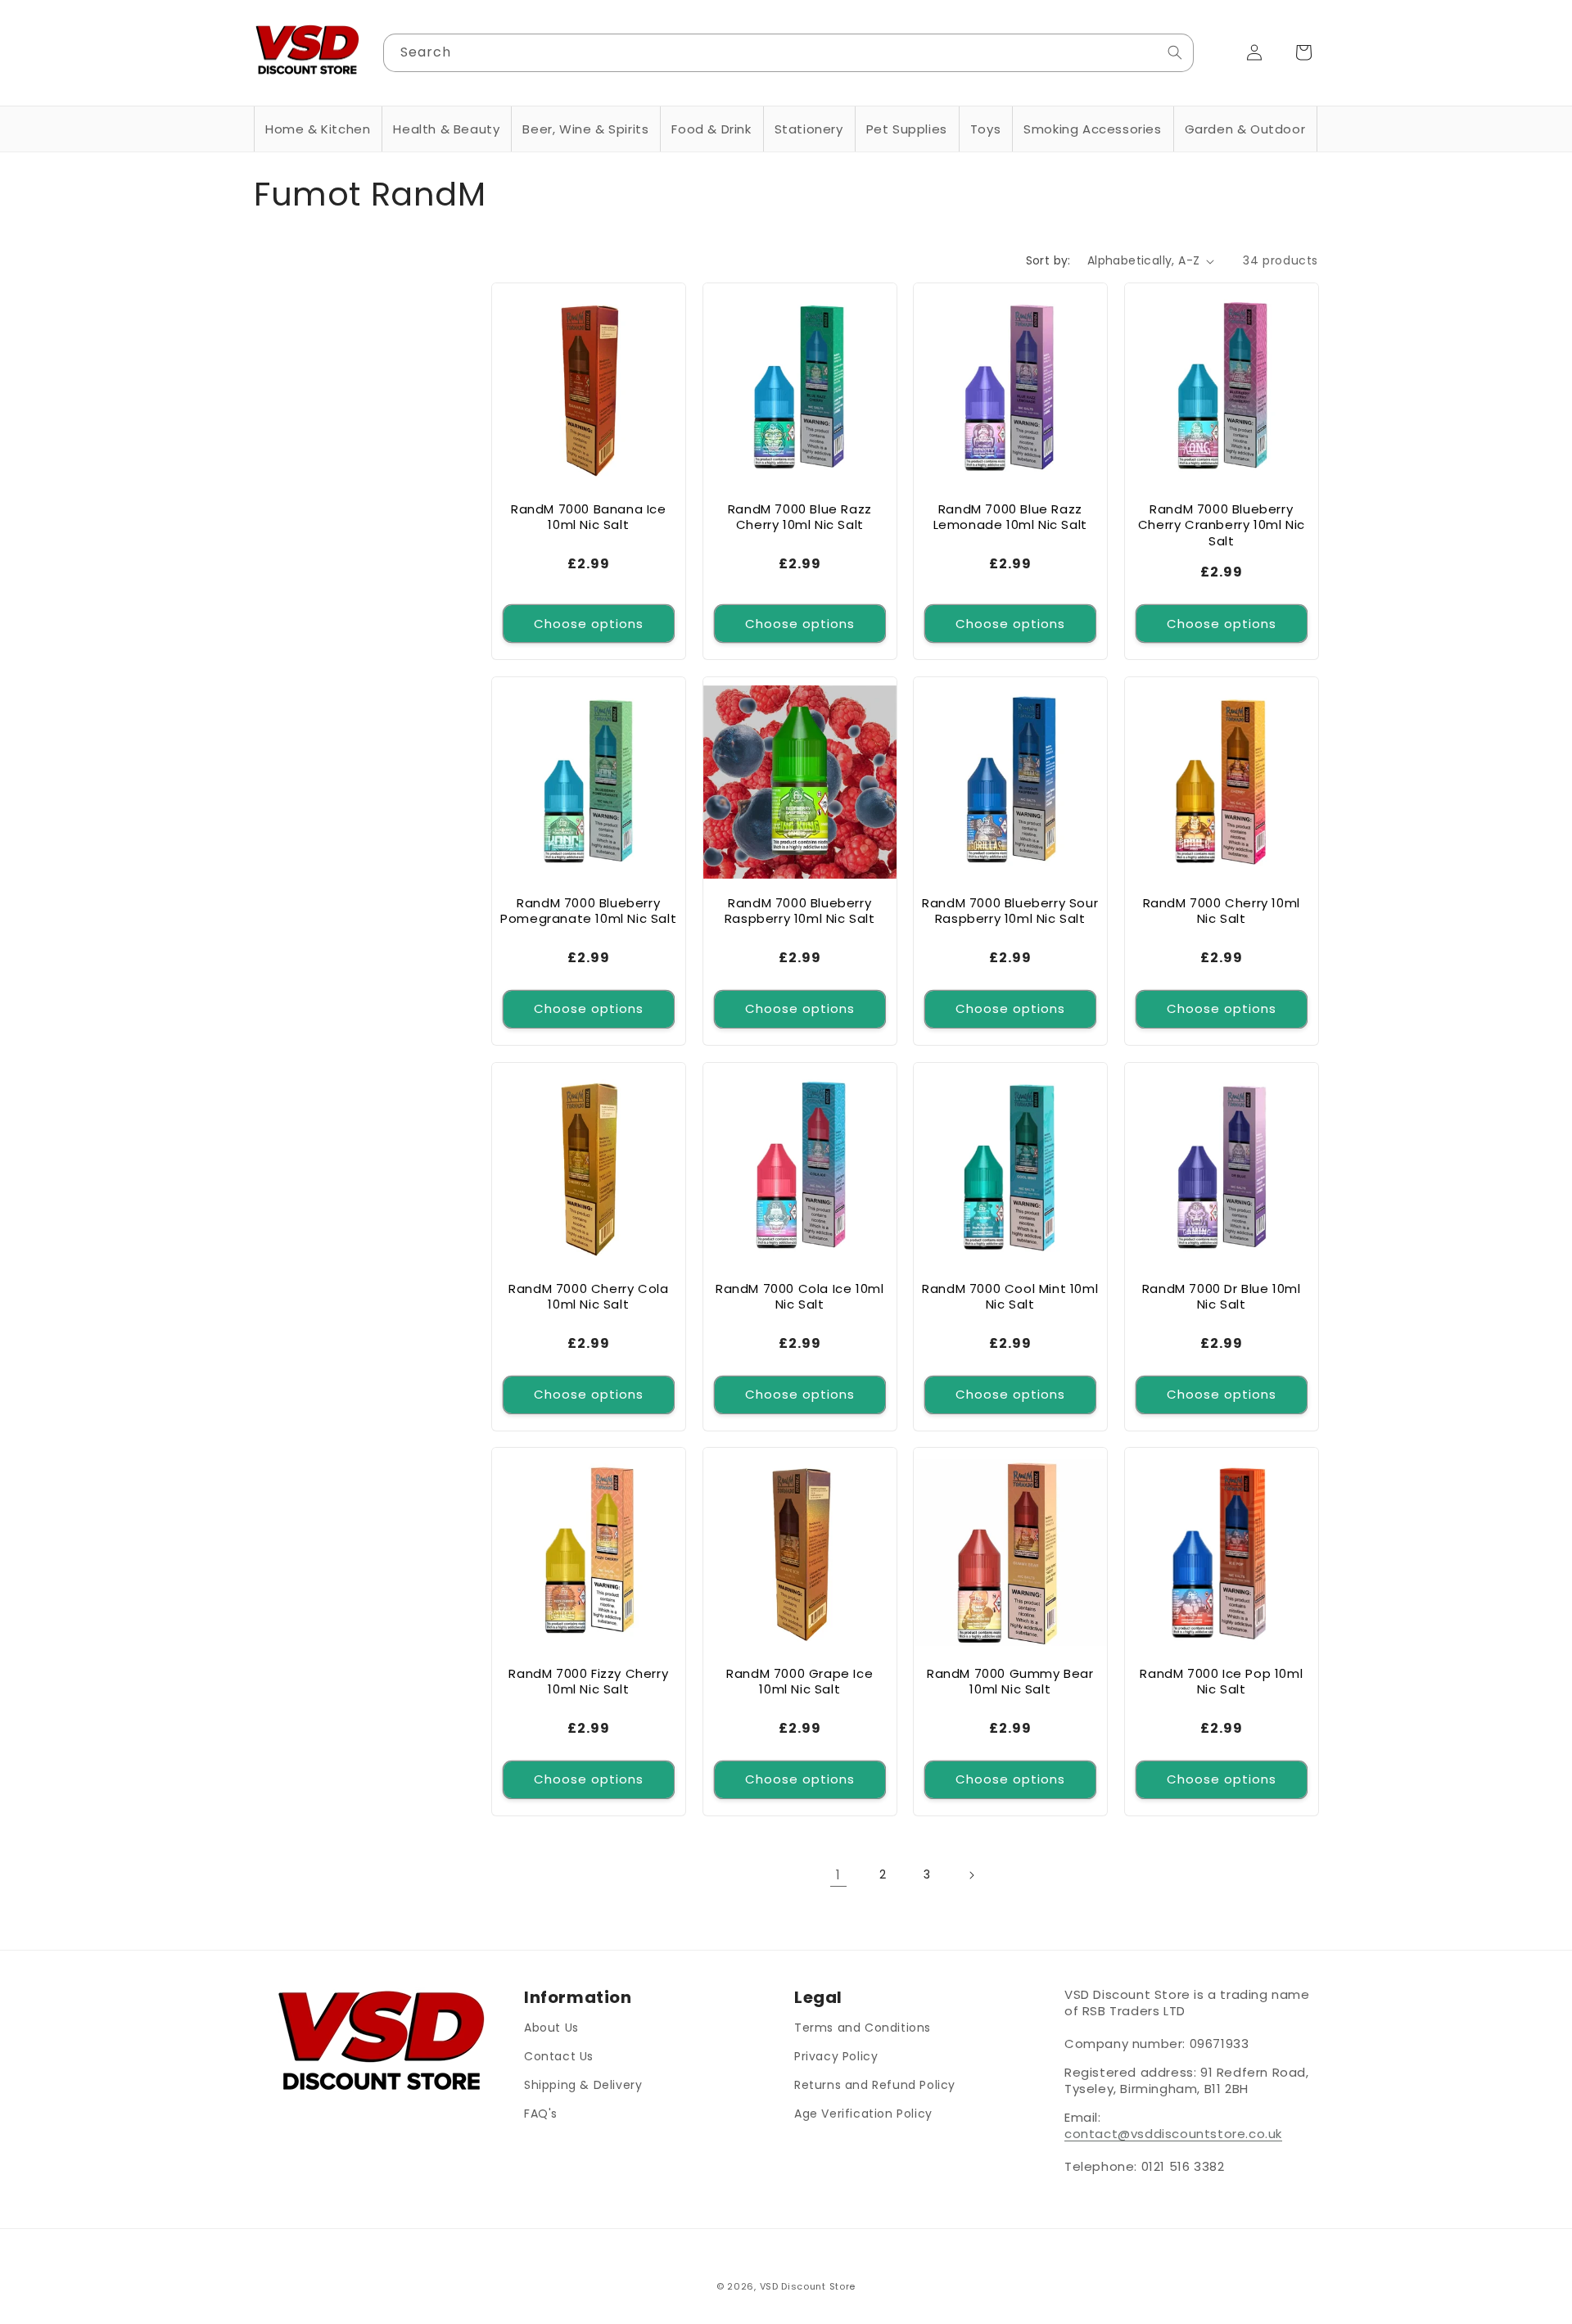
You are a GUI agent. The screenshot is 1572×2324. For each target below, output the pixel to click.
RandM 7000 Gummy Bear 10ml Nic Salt (1010, 1682)
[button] (318, 129)
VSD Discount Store (808, 2286)
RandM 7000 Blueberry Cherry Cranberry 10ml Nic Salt (1221, 525)
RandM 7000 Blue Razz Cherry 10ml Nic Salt (799, 517)
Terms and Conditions (863, 2028)
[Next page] (971, 1875)
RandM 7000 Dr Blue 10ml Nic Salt (1221, 1296)
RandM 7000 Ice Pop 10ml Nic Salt (1221, 1682)
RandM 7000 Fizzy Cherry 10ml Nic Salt (588, 1682)
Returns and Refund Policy (875, 2085)
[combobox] (789, 53)
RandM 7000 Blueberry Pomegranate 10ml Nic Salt (588, 911)
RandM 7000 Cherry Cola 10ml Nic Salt (588, 1296)
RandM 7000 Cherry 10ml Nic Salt (1221, 911)
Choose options (589, 624)
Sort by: (1048, 260)
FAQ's (541, 2114)
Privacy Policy (836, 2056)
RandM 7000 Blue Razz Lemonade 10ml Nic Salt (1010, 517)
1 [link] (838, 1874)
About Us (551, 2028)
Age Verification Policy (863, 2114)
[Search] (1175, 52)
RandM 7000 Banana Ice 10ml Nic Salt (589, 517)
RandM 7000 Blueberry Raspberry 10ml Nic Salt (799, 911)
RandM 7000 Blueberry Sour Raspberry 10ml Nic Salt (1010, 911)
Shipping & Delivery (583, 2085)
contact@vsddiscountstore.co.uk (1173, 2134)
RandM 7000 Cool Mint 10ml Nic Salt (1010, 1296)
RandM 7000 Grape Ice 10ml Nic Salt (800, 1682)
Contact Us (559, 2056)
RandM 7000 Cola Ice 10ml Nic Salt (800, 1296)
